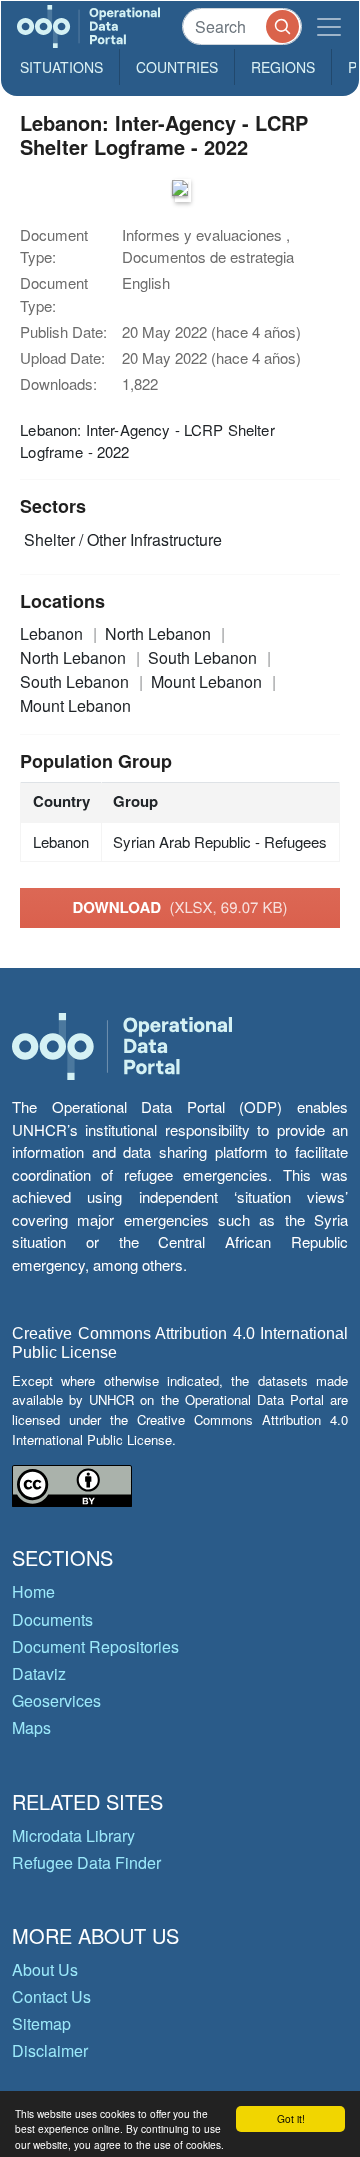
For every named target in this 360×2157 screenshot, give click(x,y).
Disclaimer (50, 2050)
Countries (177, 67)
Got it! (291, 2118)
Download (179, 907)
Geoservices (56, 1700)
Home (33, 1591)
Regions (283, 67)
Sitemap (41, 2023)
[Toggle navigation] (329, 26)
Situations (61, 67)
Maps (31, 1727)
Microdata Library (73, 1835)
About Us (45, 1969)
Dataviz (39, 1673)
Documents (52, 1619)
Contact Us (51, 1996)
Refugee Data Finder (86, 1862)
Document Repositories (95, 1646)
